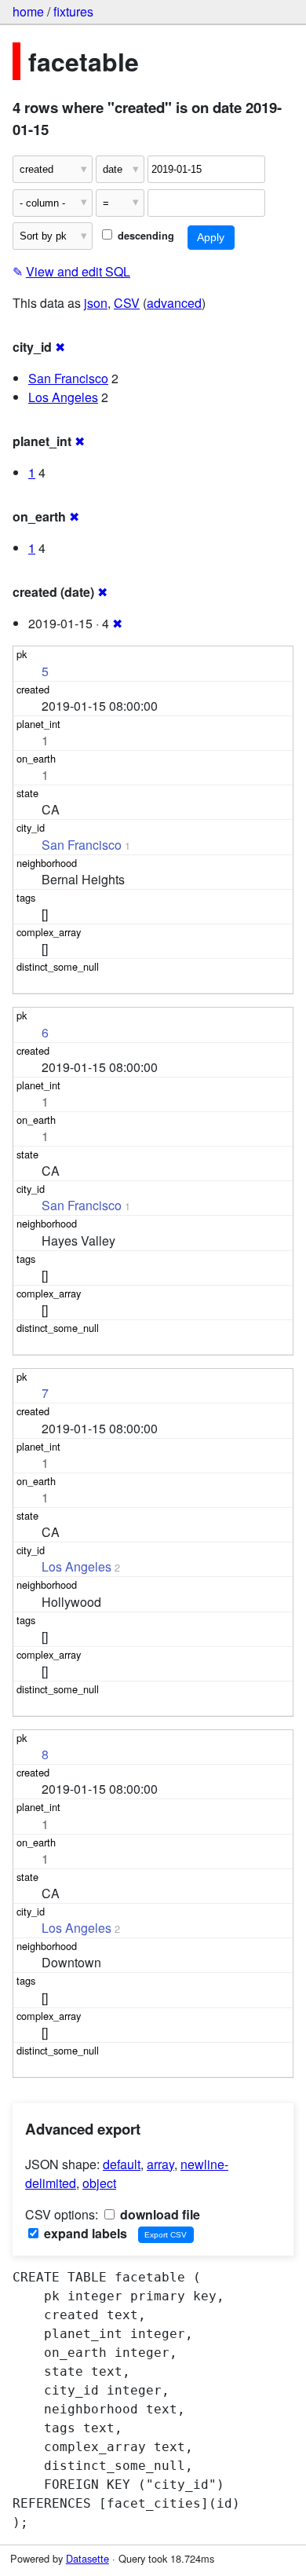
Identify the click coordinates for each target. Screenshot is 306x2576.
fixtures (73, 11)
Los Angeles (63, 397)
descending (144, 236)
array (160, 2164)
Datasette (87, 2558)
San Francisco (68, 378)
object (99, 2183)
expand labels (84, 2233)
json (96, 303)
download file (158, 2214)
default (122, 2164)
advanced (174, 303)
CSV (127, 303)
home (28, 11)
